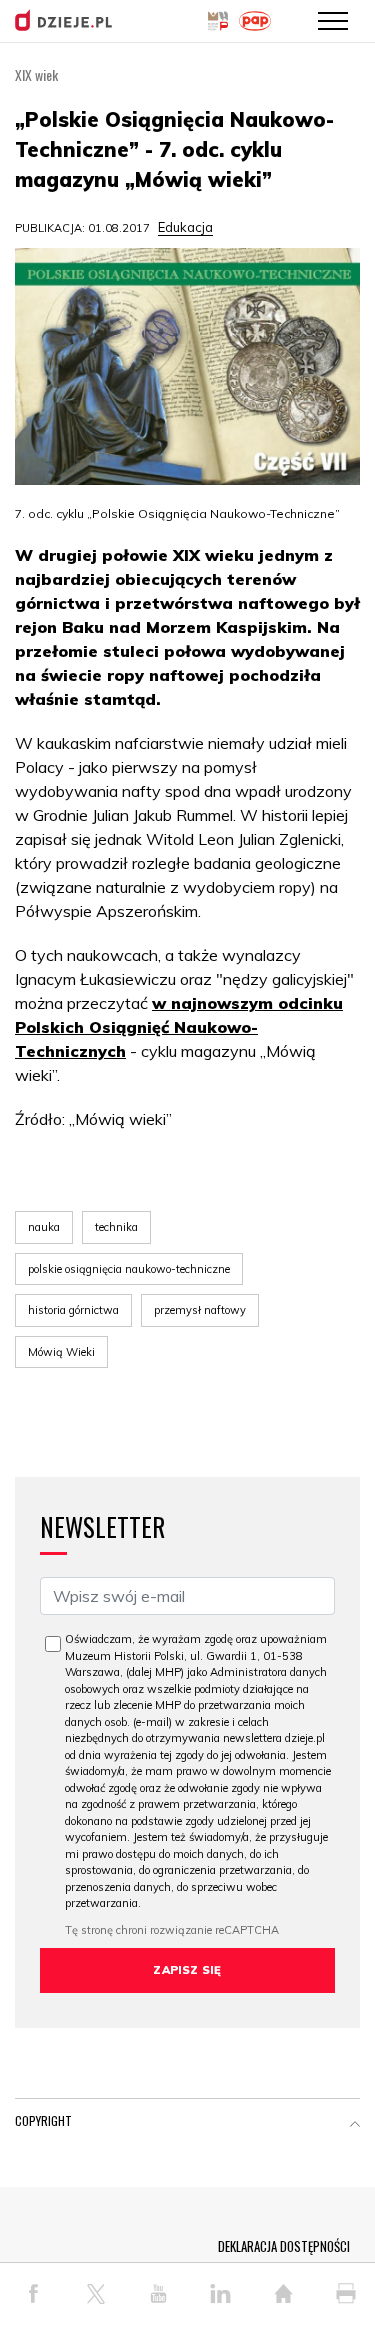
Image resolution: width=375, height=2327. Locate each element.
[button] (355, 2125)
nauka (44, 1227)
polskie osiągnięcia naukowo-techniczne (129, 1269)
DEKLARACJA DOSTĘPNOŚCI (284, 2246)
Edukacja (185, 227)
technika (116, 1227)
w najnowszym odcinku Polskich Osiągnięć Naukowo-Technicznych (179, 1027)
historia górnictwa (73, 1310)
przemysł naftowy (200, 1310)
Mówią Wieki (61, 1352)
